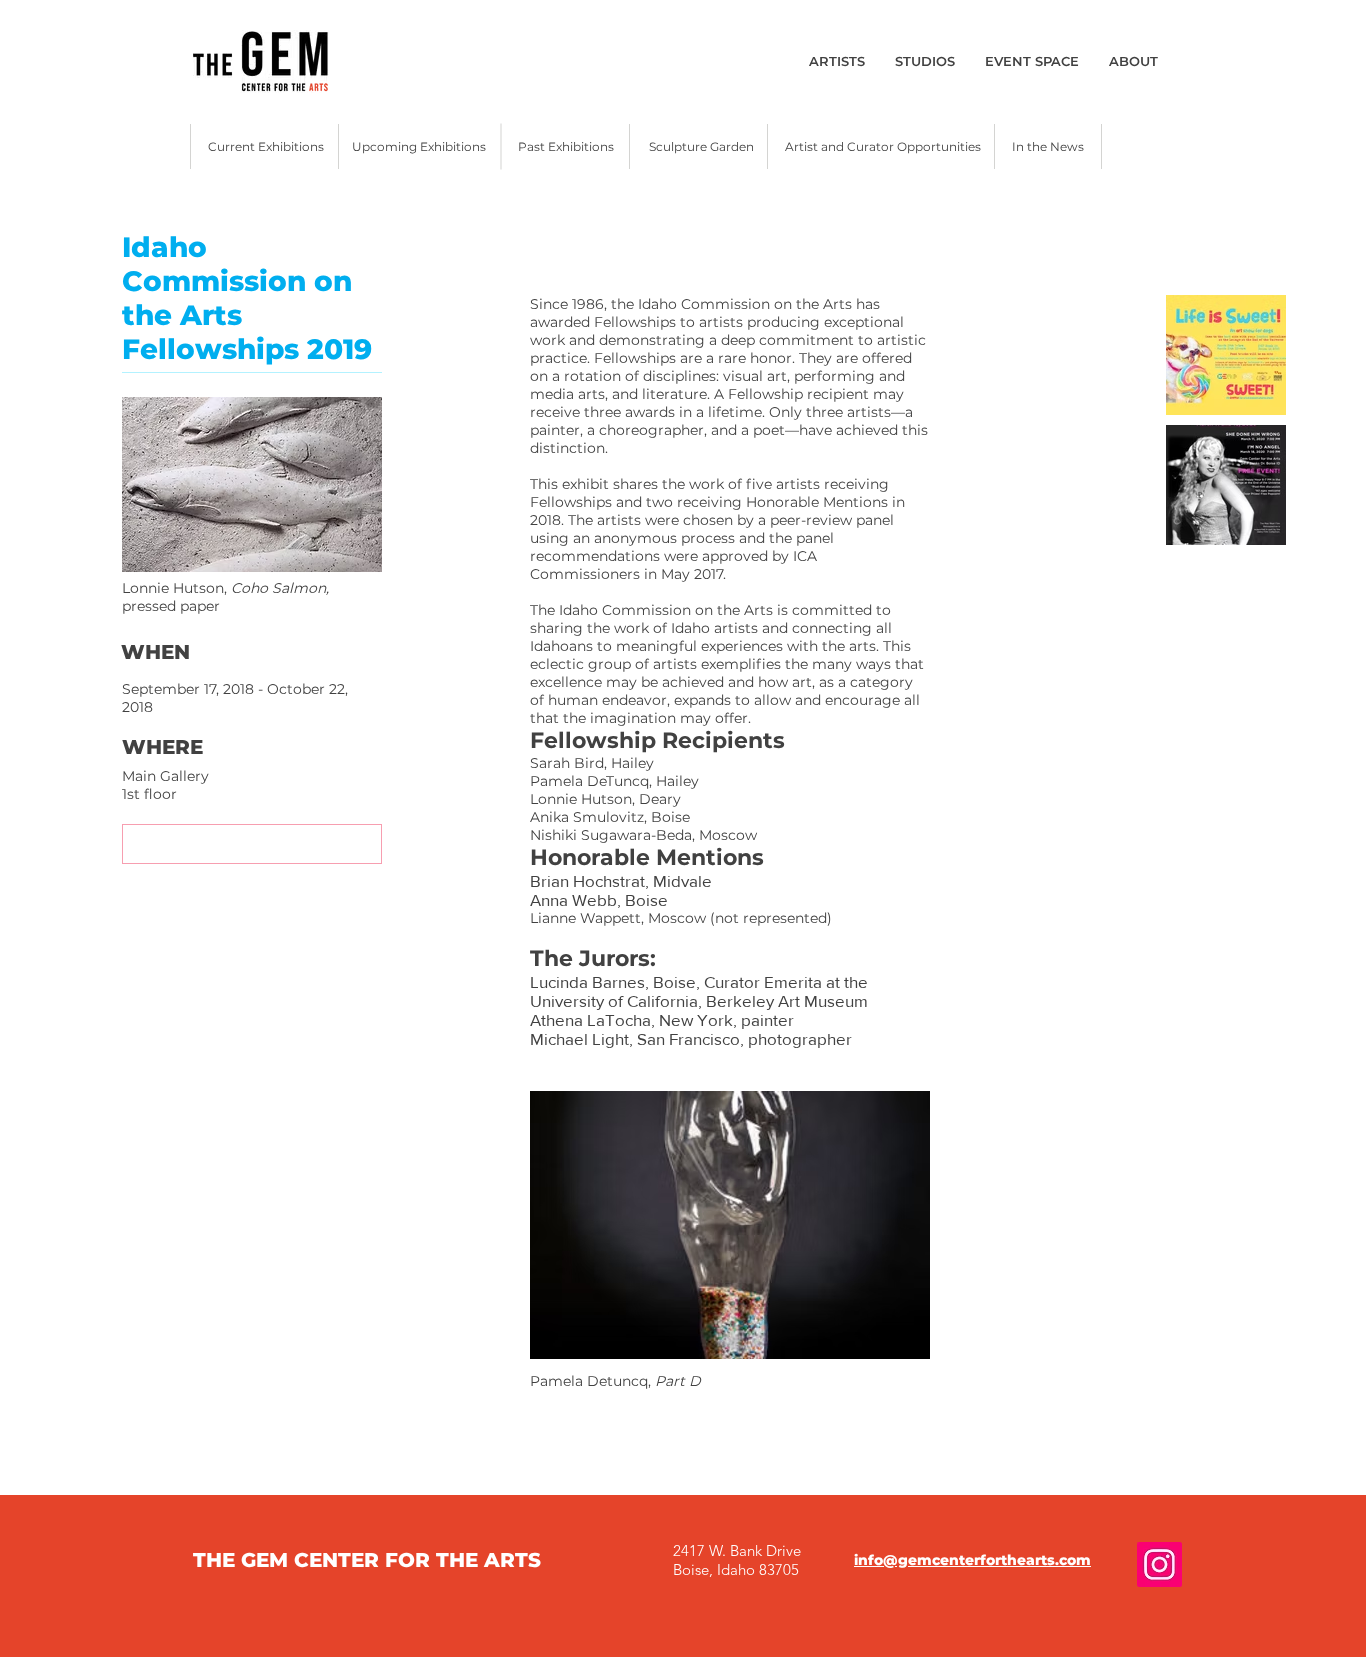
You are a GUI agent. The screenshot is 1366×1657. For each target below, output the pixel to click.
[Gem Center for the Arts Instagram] (1159, 1564)
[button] (252, 844)
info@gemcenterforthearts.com (972, 1560)
